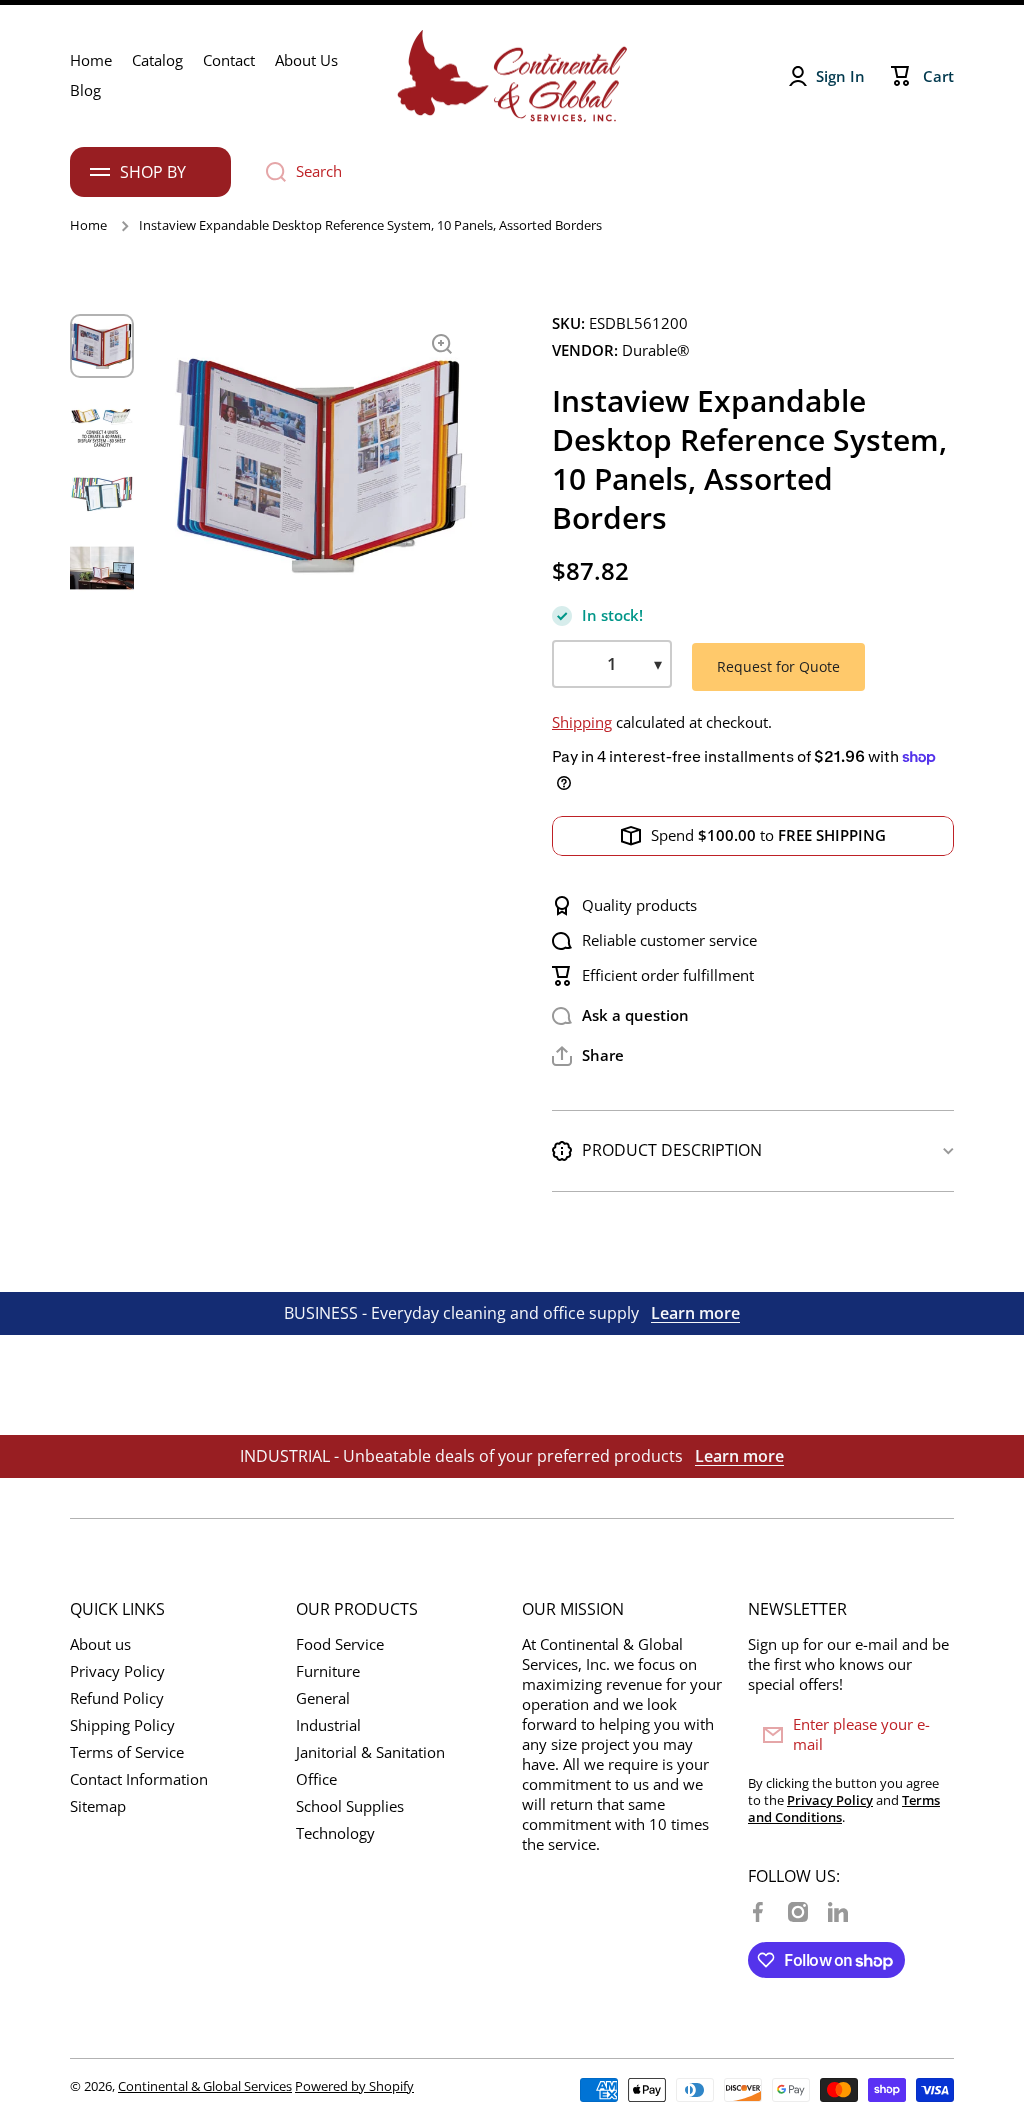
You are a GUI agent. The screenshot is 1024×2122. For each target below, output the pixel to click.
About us (100, 1644)
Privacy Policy (117, 1671)
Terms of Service (127, 1752)
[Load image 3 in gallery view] (102, 494)
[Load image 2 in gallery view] (102, 420)
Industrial (328, 1725)
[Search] (268, 172)
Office (316, 1779)
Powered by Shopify (354, 2086)
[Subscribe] (929, 1735)
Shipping (582, 722)
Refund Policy (117, 1698)
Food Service (340, 1644)
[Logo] (512, 76)
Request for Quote (778, 666)
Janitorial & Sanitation (370, 1752)
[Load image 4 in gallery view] (102, 568)
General (323, 1698)
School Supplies (350, 1806)
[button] (588, 1056)
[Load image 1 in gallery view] (102, 346)
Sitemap (98, 1806)
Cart (938, 76)
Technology (335, 1833)
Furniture (328, 1671)
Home (88, 225)
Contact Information (139, 1779)
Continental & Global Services (205, 2086)
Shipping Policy (122, 1725)
